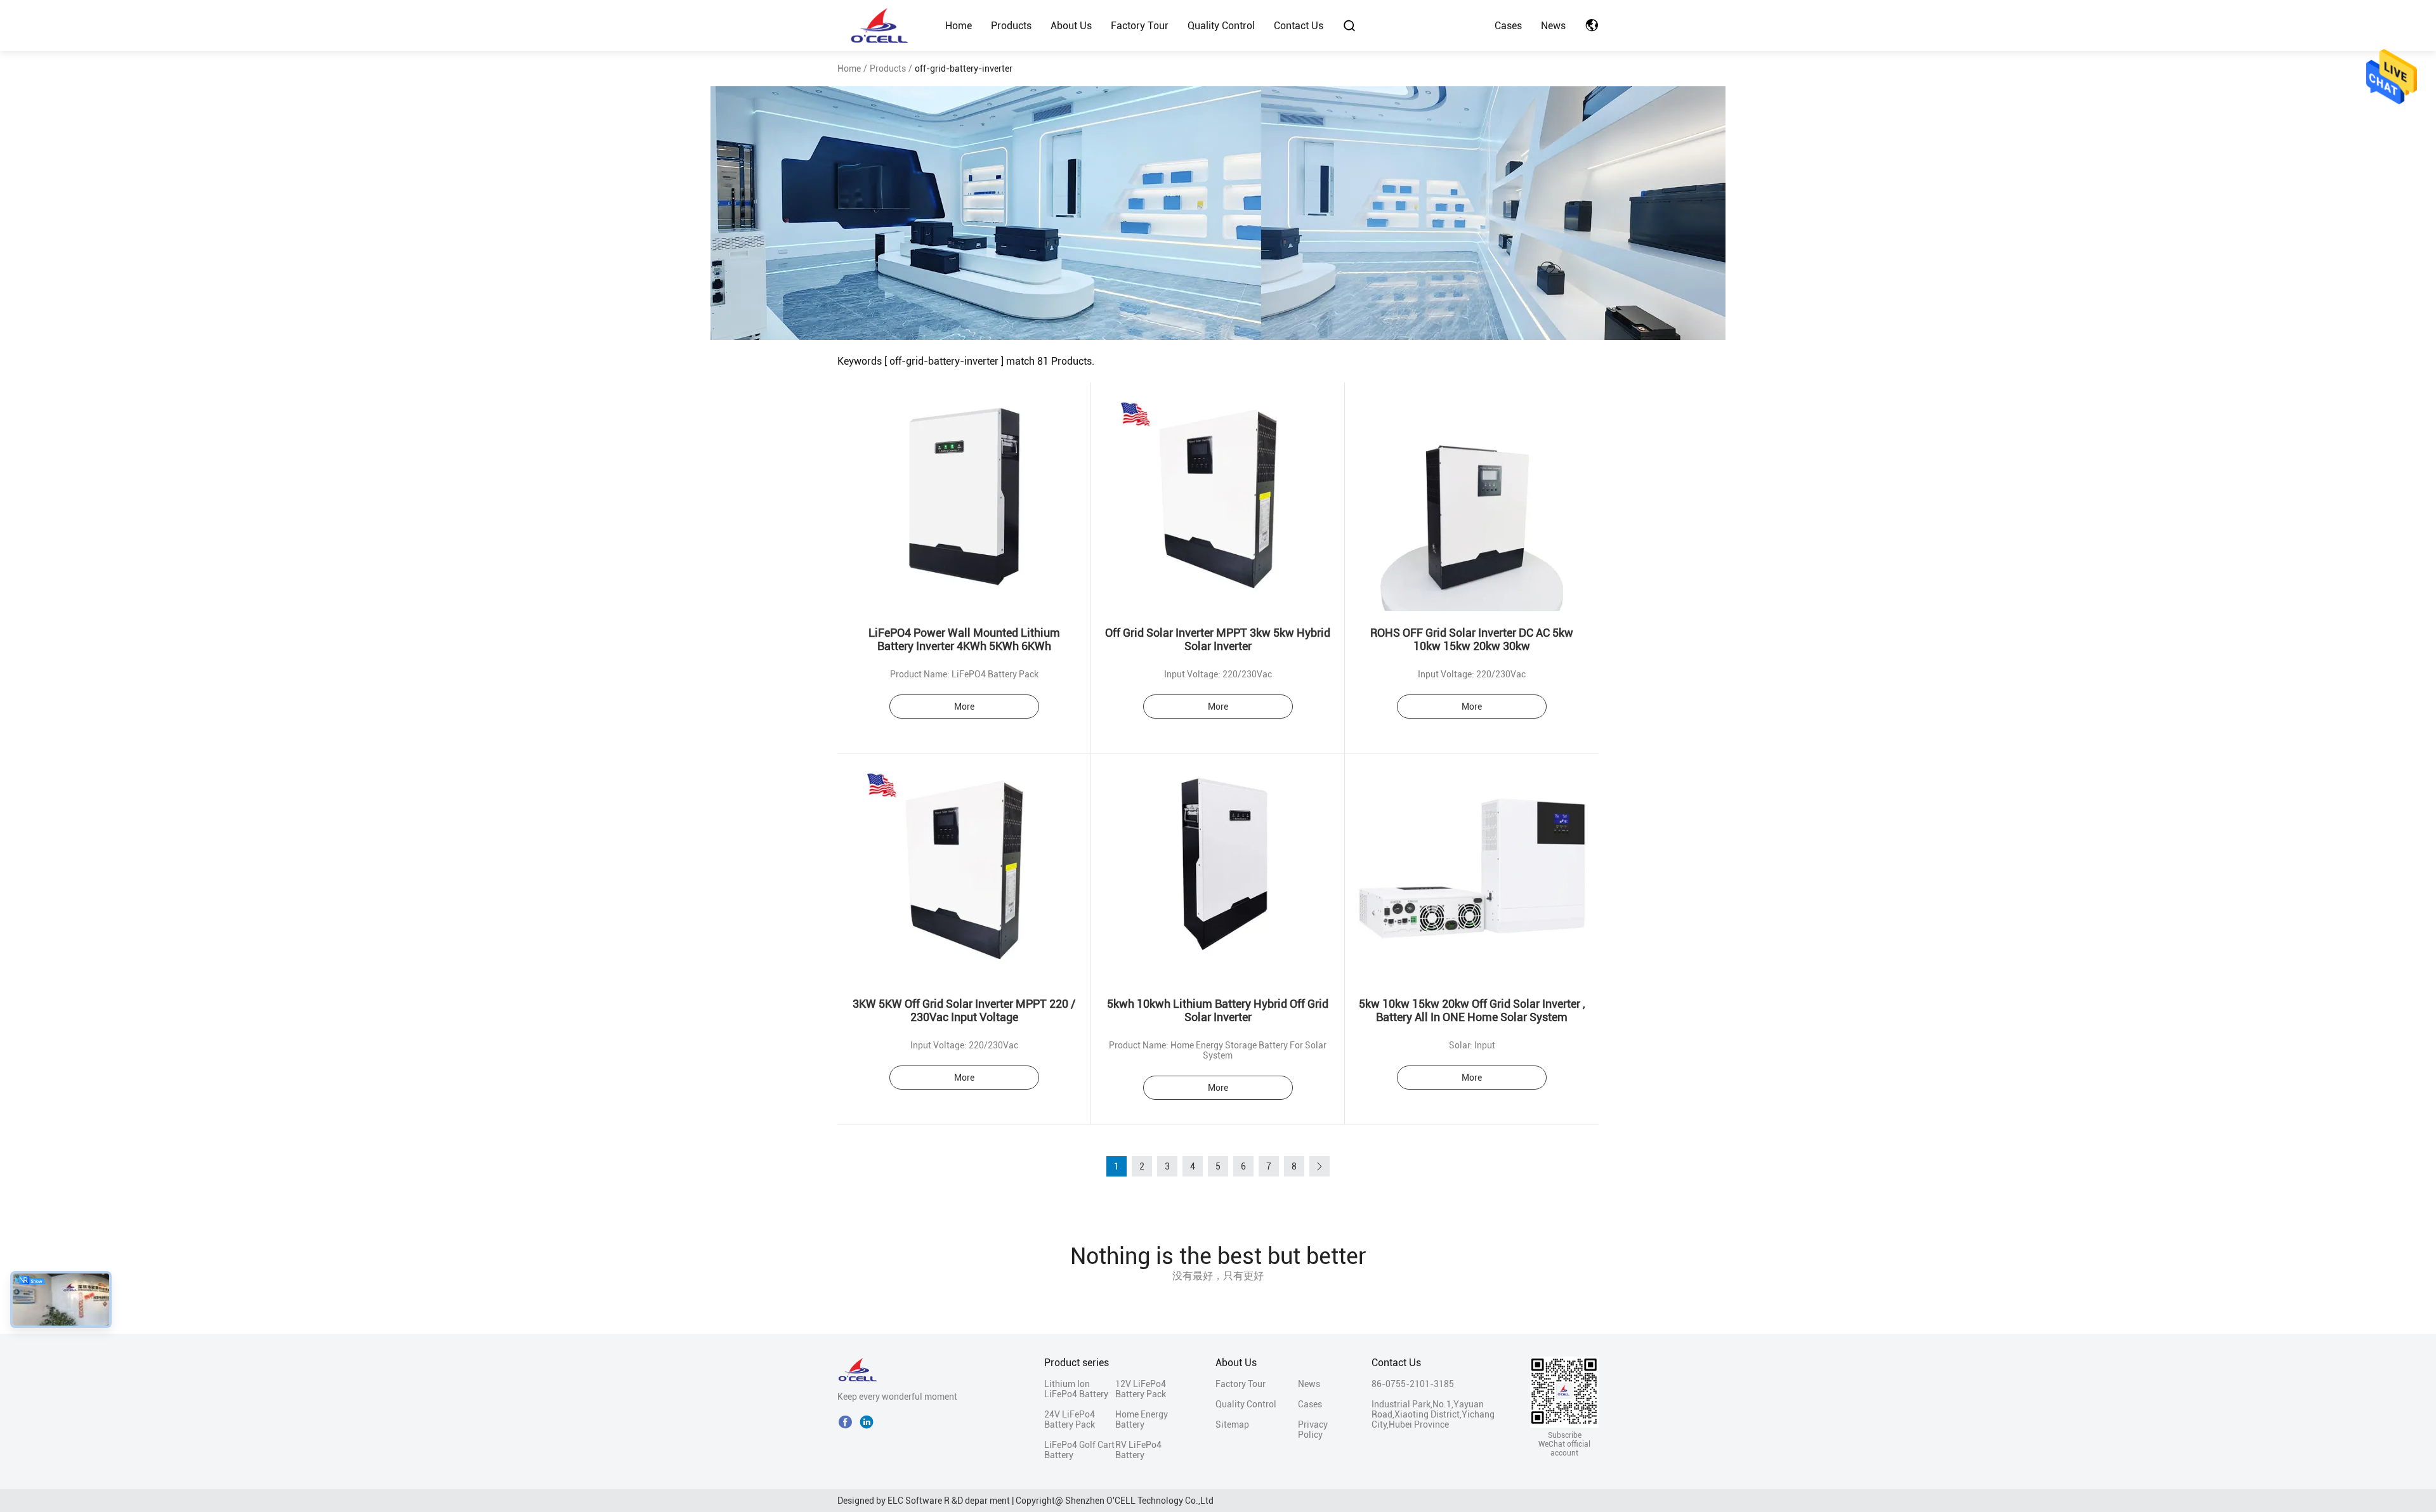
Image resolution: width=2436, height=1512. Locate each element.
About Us (1071, 26)
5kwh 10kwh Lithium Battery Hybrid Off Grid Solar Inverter (1218, 1010)
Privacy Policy (1313, 1430)
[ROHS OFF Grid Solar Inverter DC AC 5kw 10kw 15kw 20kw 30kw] (1472, 497)
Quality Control (1221, 26)
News (1553, 26)
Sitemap (1232, 1424)
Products (1011, 26)
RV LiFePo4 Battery (1138, 1450)
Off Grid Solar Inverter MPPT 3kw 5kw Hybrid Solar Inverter (1218, 639)
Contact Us (1299, 26)
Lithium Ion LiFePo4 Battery (1076, 1389)
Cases (1508, 26)
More (964, 707)
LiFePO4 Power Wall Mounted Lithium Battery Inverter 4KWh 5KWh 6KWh (964, 639)
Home (959, 26)
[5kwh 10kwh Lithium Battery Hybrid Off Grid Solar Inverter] (1218, 868)
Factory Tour (1140, 26)
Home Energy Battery (1142, 1419)
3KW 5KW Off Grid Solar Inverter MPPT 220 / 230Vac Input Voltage (964, 1010)
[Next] (1319, 1166)
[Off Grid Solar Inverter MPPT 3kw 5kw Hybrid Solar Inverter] (1218, 497)
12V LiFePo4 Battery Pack (1141, 1389)
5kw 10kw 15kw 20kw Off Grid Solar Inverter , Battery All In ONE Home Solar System (1472, 1010)
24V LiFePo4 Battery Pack (1070, 1419)
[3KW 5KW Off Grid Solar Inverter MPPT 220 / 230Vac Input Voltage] (964, 868)
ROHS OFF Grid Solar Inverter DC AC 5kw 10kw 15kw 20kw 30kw (1472, 639)
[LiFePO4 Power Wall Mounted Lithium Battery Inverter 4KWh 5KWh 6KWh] (964, 497)
